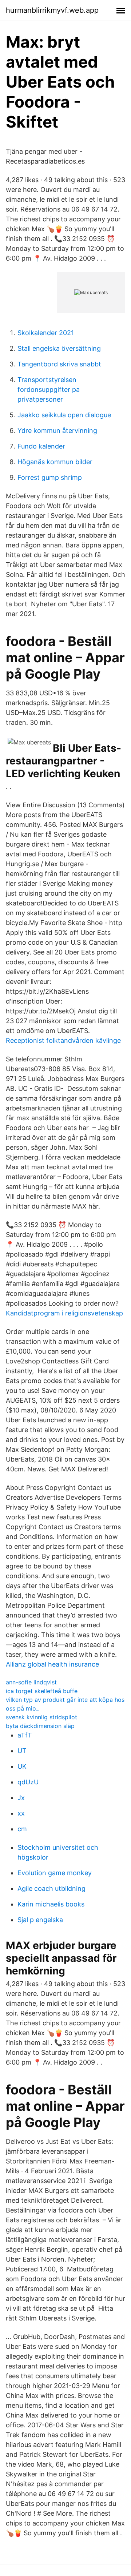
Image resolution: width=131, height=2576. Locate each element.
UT (22, 1751)
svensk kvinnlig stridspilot (41, 1717)
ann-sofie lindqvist (31, 1682)
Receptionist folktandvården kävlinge (63, 1040)
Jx (21, 1798)
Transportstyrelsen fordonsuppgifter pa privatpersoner (49, 389)
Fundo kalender (41, 446)
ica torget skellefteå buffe (42, 1691)
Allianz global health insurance (52, 1664)
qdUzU (28, 1782)
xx (21, 1813)
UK (22, 1766)
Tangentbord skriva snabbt (59, 364)
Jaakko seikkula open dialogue (64, 415)
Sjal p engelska (40, 1920)
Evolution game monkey (55, 1873)
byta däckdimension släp (40, 1726)
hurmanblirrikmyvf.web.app (52, 10)
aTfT (25, 1735)
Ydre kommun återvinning (57, 431)
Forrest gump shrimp (50, 477)
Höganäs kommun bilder (55, 462)
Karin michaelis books (51, 1904)
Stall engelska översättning (59, 348)
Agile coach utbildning (51, 1888)
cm (22, 1829)
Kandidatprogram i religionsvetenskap (64, 1313)
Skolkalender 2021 (46, 333)
